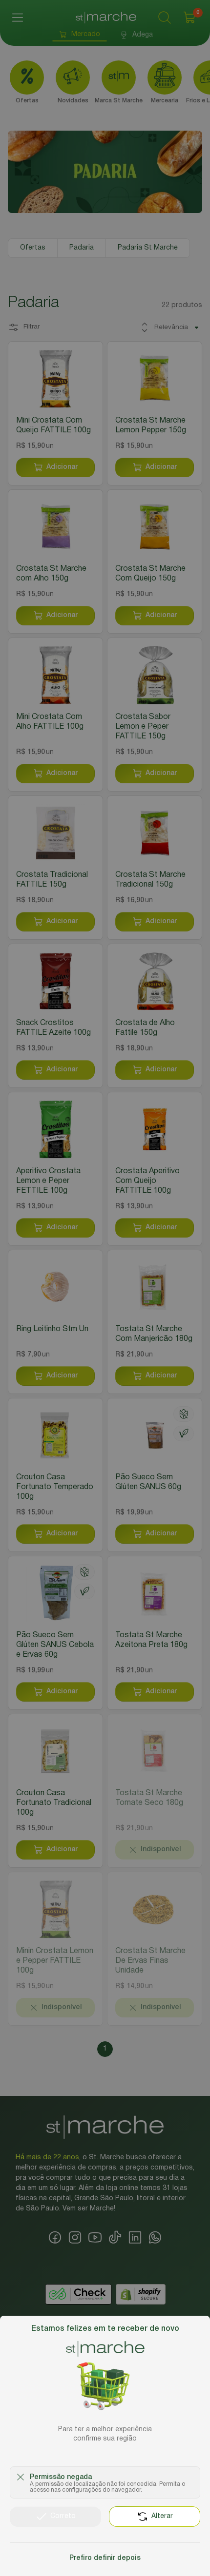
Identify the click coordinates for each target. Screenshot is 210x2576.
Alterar (162, 2516)
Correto (63, 2516)
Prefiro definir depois (105, 2558)
